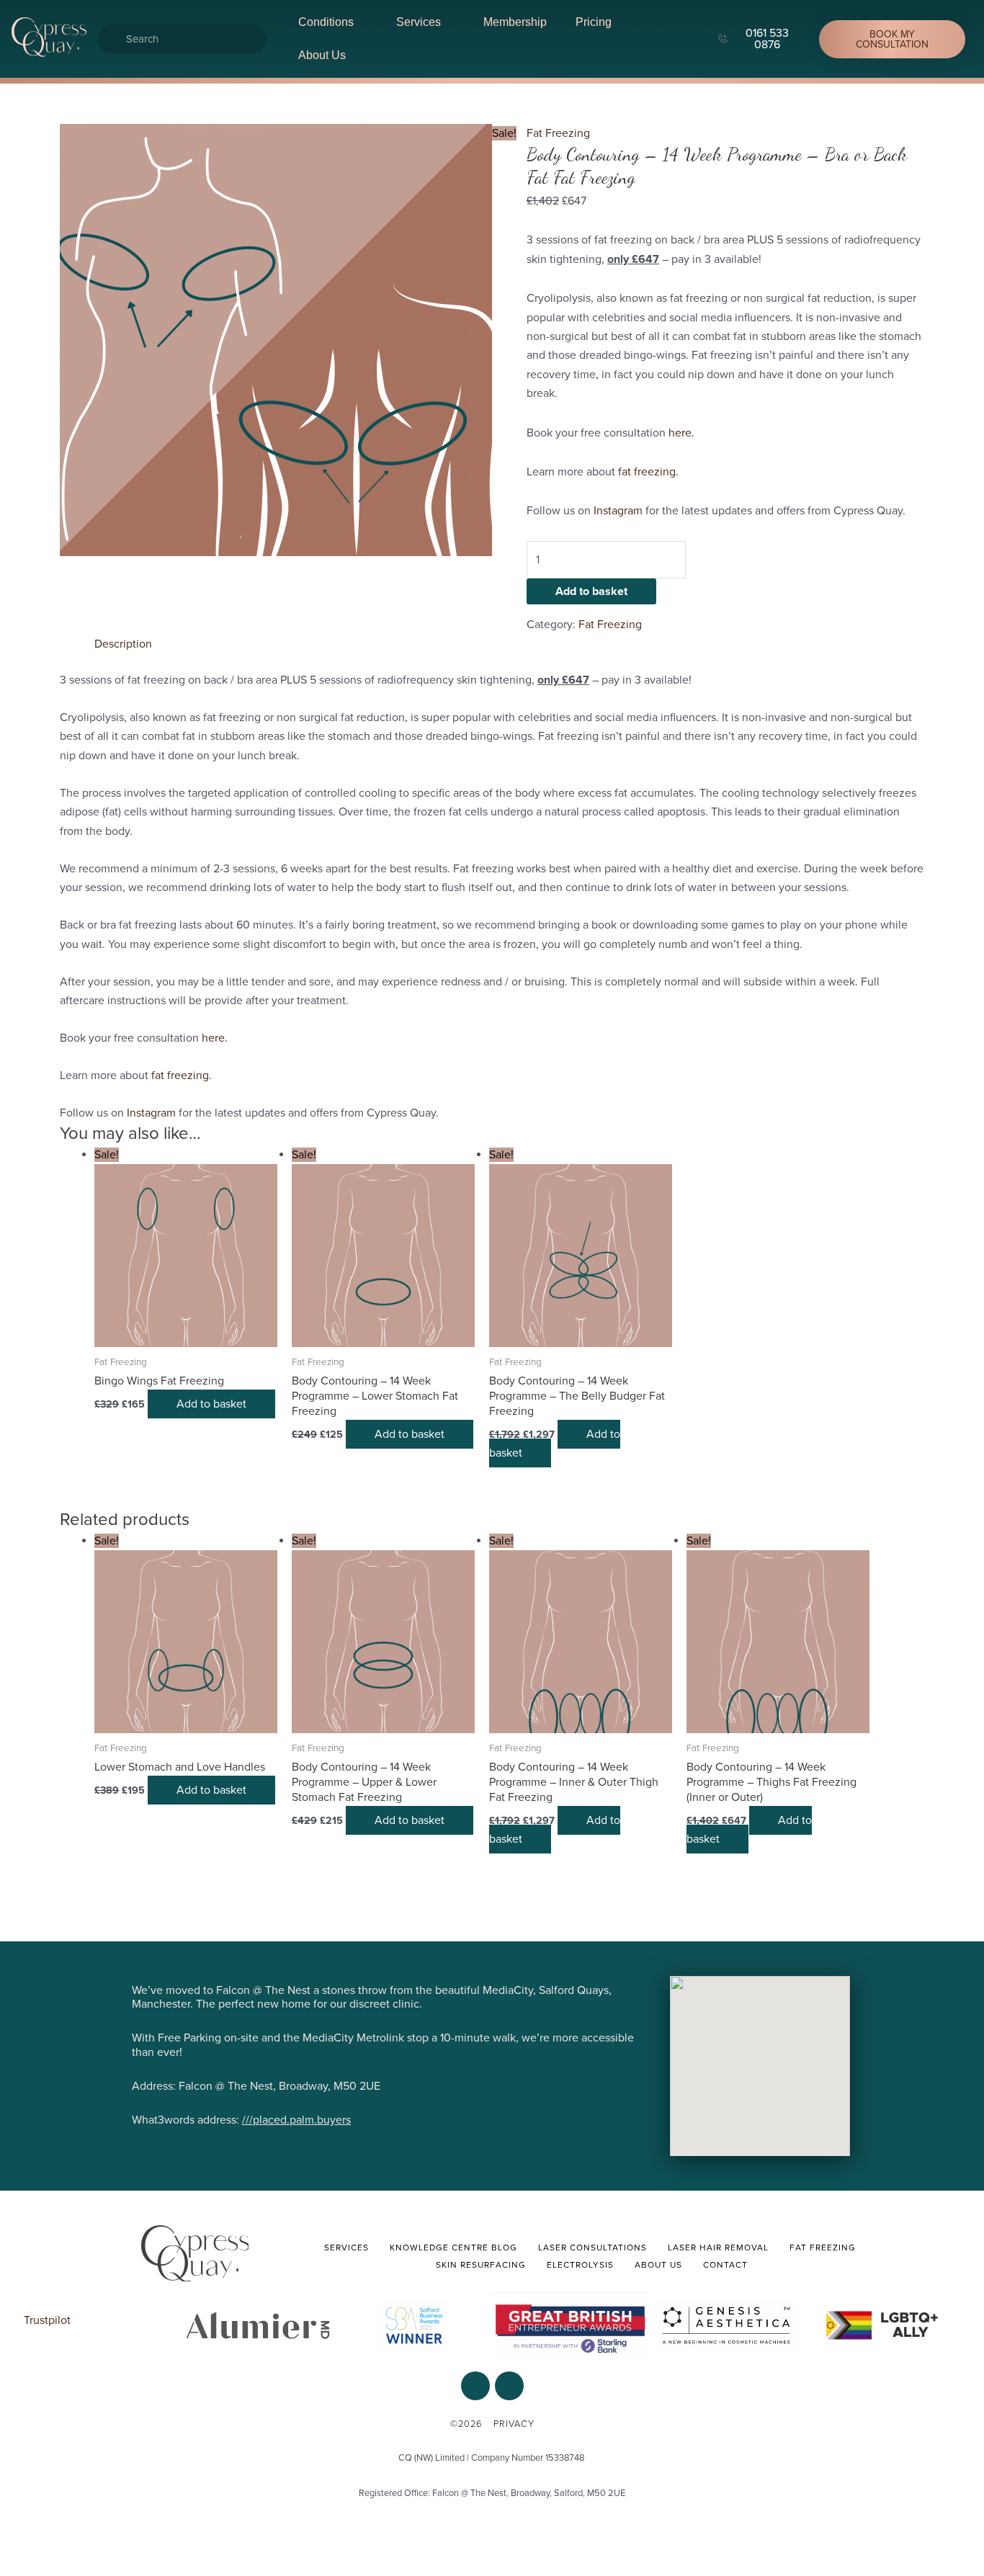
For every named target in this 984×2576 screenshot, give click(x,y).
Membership (515, 22)
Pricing (594, 22)
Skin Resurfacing (481, 2265)
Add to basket (591, 591)
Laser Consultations (592, 2248)
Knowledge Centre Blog (453, 2248)
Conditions (326, 22)
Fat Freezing (558, 133)
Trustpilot (47, 2320)
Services (419, 22)
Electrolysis (580, 2265)
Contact (725, 2265)
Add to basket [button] (211, 1404)
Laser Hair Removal (718, 2248)
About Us (322, 55)
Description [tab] (123, 644)
